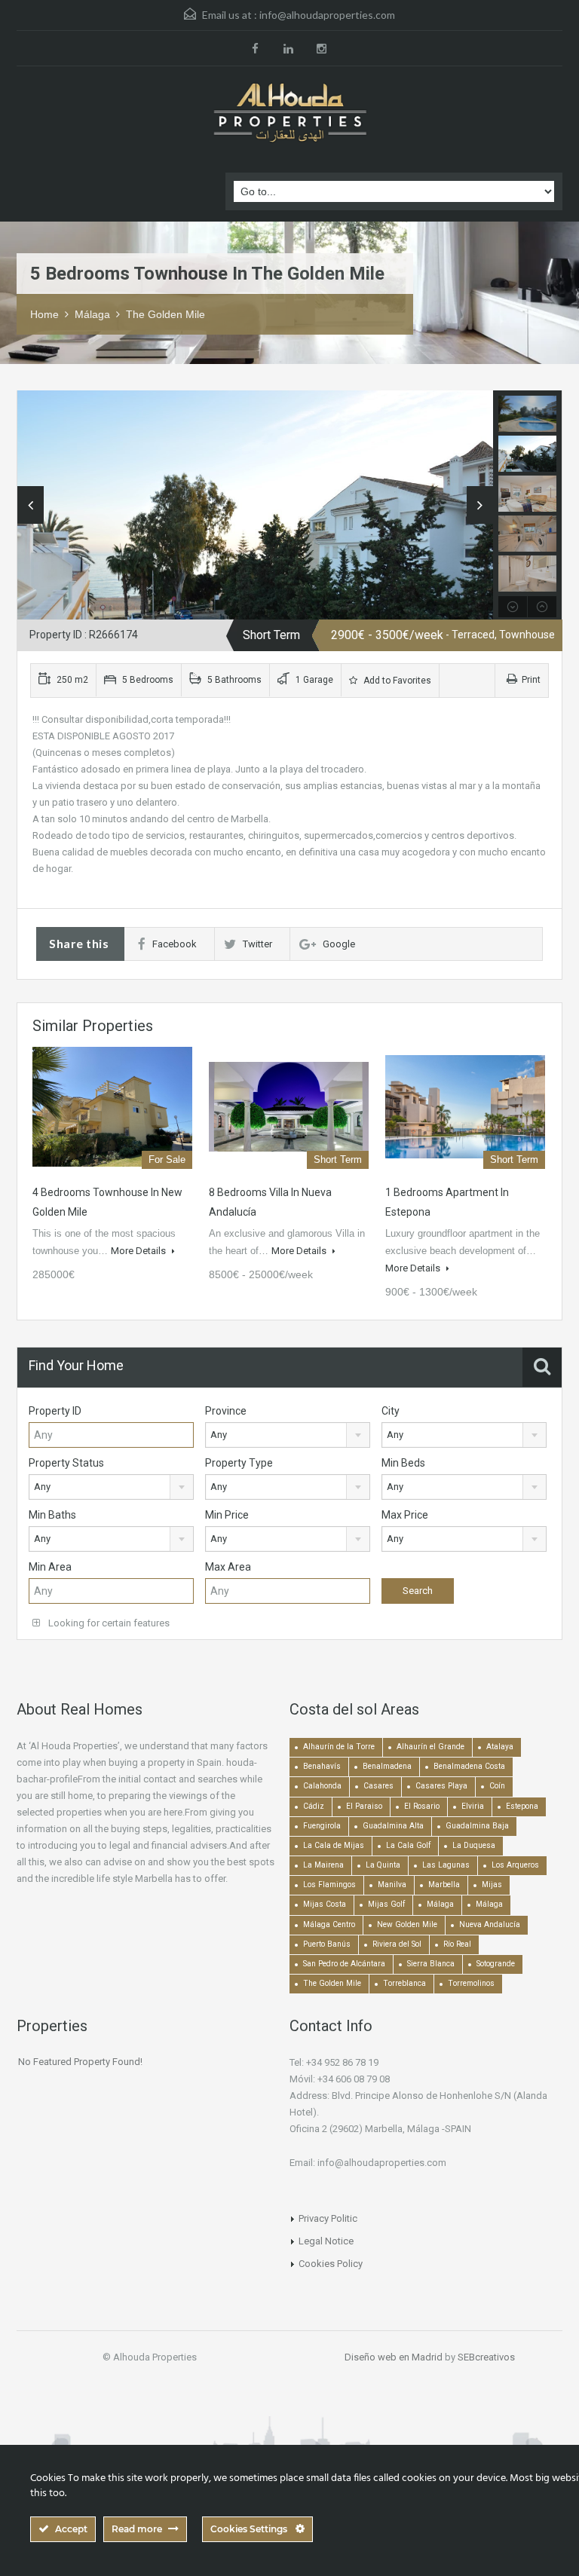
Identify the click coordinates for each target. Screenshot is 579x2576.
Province (226, 1411)
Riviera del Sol (397, 1944)
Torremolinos (471, 1983)
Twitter (257, 944)
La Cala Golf (408, 1845)
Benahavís (322, 1766)
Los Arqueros (515, 1865)
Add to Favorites (396, 681)
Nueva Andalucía (490, 1924)
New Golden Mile (407, 1924)
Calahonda (322, 1786)
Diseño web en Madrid (394, 2357)
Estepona (522, 1806)
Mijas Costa (325, 1904)
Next (480, 505)
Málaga (92, 314)
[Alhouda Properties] (289, 114)
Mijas (492, 1885)
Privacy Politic (328, 2218)
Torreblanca (404, 1983)
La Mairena (323, 1865)
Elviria (473, 1806)
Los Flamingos (329, 1885)
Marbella (444, 1885)
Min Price (227, 1515)
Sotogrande (496, 1964)
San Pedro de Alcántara (344, 1964)
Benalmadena (387, 1766)
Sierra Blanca (431, 1964)
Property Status (66, 1463)
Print (531, 680)
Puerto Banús (327, 1944)
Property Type (239, 1463)
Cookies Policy (331, 2264)
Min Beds (403, 1463)
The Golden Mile (165, 314)
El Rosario (422, 1806)
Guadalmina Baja (477, 1826)
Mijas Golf (386, 1904)
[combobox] (288, 1435)
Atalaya (500, 1747)
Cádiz (314, 1806)
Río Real (457, 1944)
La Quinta (383, 1865)
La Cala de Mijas (334, 1845)
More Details (139, 1251)
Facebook (175, 944)
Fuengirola (322, 1826)
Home (44, 314)
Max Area (228, 1567)
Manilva (392, 1885)
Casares (378, 1786)
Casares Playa (441, 1786)
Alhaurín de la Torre (339, 1747)
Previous (31, 505)
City (391, 1411)
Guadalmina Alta (393, 1826)
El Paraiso (364, 1806)
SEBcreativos (486, 2357)
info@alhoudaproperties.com (327, 15)
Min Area (50, 1567)
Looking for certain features (108, 1623)
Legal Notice (326, 2241)
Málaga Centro (329, 1924)
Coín (497, 1786)
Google (339, 944)
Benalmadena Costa (469, 1766)
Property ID (55, 1411)
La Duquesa (474, 1845)
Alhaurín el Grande (430, 1747)
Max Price (405, 1515)
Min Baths (52, 1515)
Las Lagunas (446, 1865)
